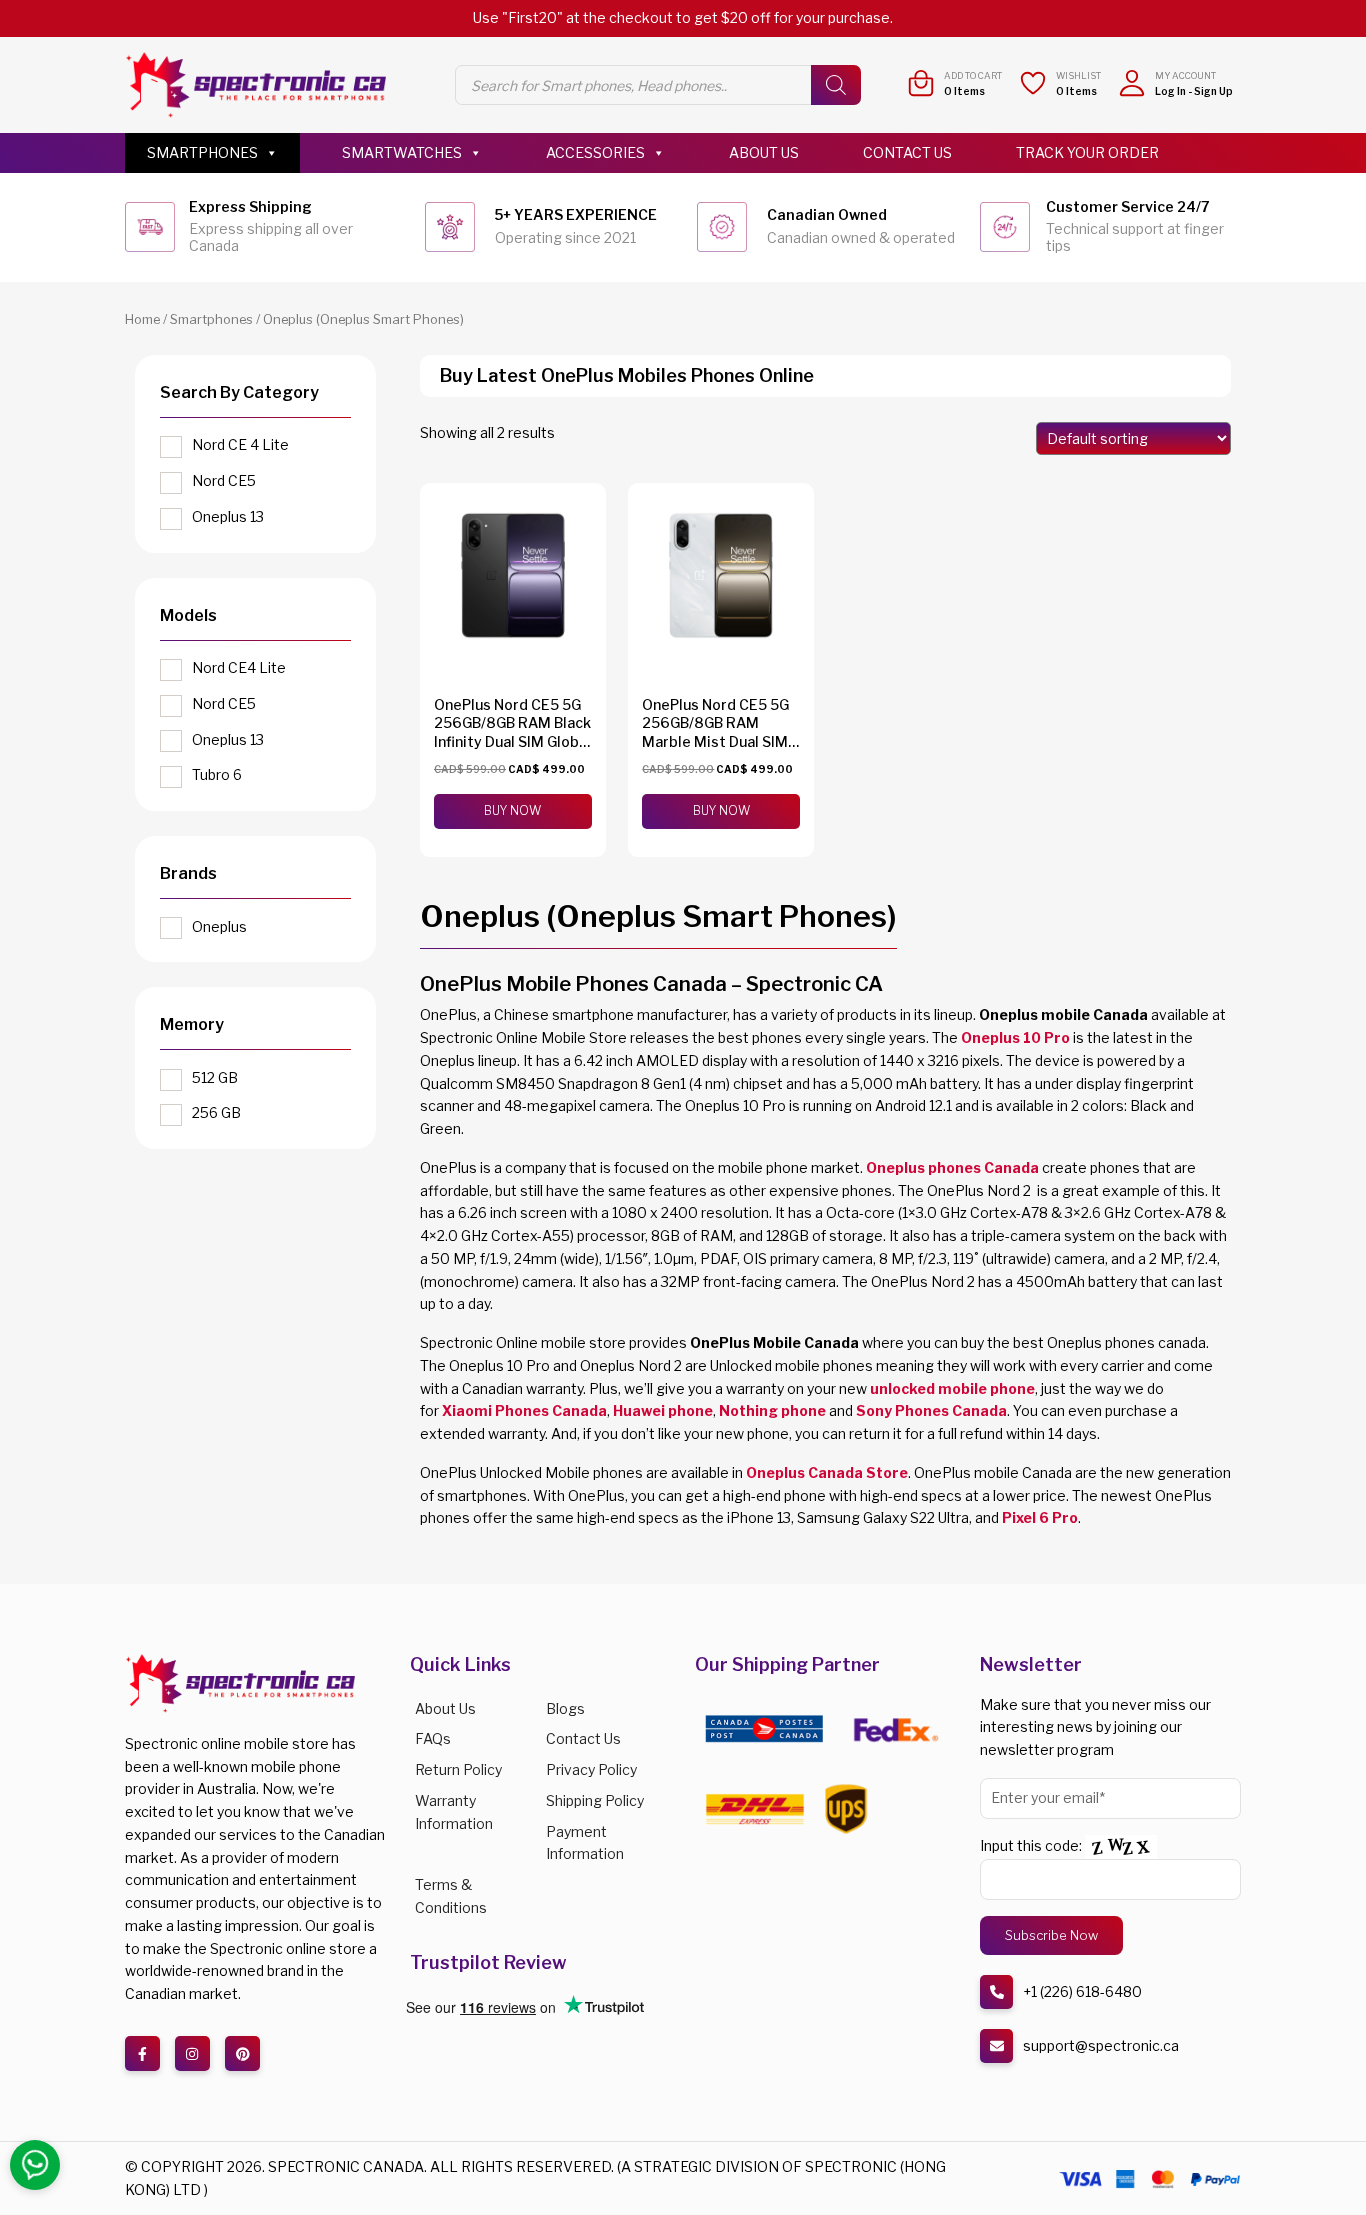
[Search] (836, 85)
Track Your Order (1087, 152)
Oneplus (219, 926)
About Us (764, 152)
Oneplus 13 (228, 516)
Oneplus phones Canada (952, 1167)
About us (445, 1708)
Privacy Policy (591, 1769)
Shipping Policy (595, 1800)
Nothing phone (772, 1410)
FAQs (433, 1738)
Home (142, 319)
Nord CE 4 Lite (240, 444)
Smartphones (202, 152)
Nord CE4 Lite (239, 667)
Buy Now (512, 810)
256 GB (216, 1112)
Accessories (595, 152)
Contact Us (907, 152)
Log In (1170, 91)
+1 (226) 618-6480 (1082, 1991)
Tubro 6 (217, 774)
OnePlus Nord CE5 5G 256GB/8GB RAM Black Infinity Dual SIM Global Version (512, 732)
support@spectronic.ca (1101, 2045)
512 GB (215, 1077)
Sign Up (1213, 91)
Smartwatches (402, 152)
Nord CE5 (224, 480)
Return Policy (458, 1769)
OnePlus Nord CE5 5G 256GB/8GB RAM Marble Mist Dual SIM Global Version (715, 732)
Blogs (565, 1708)
